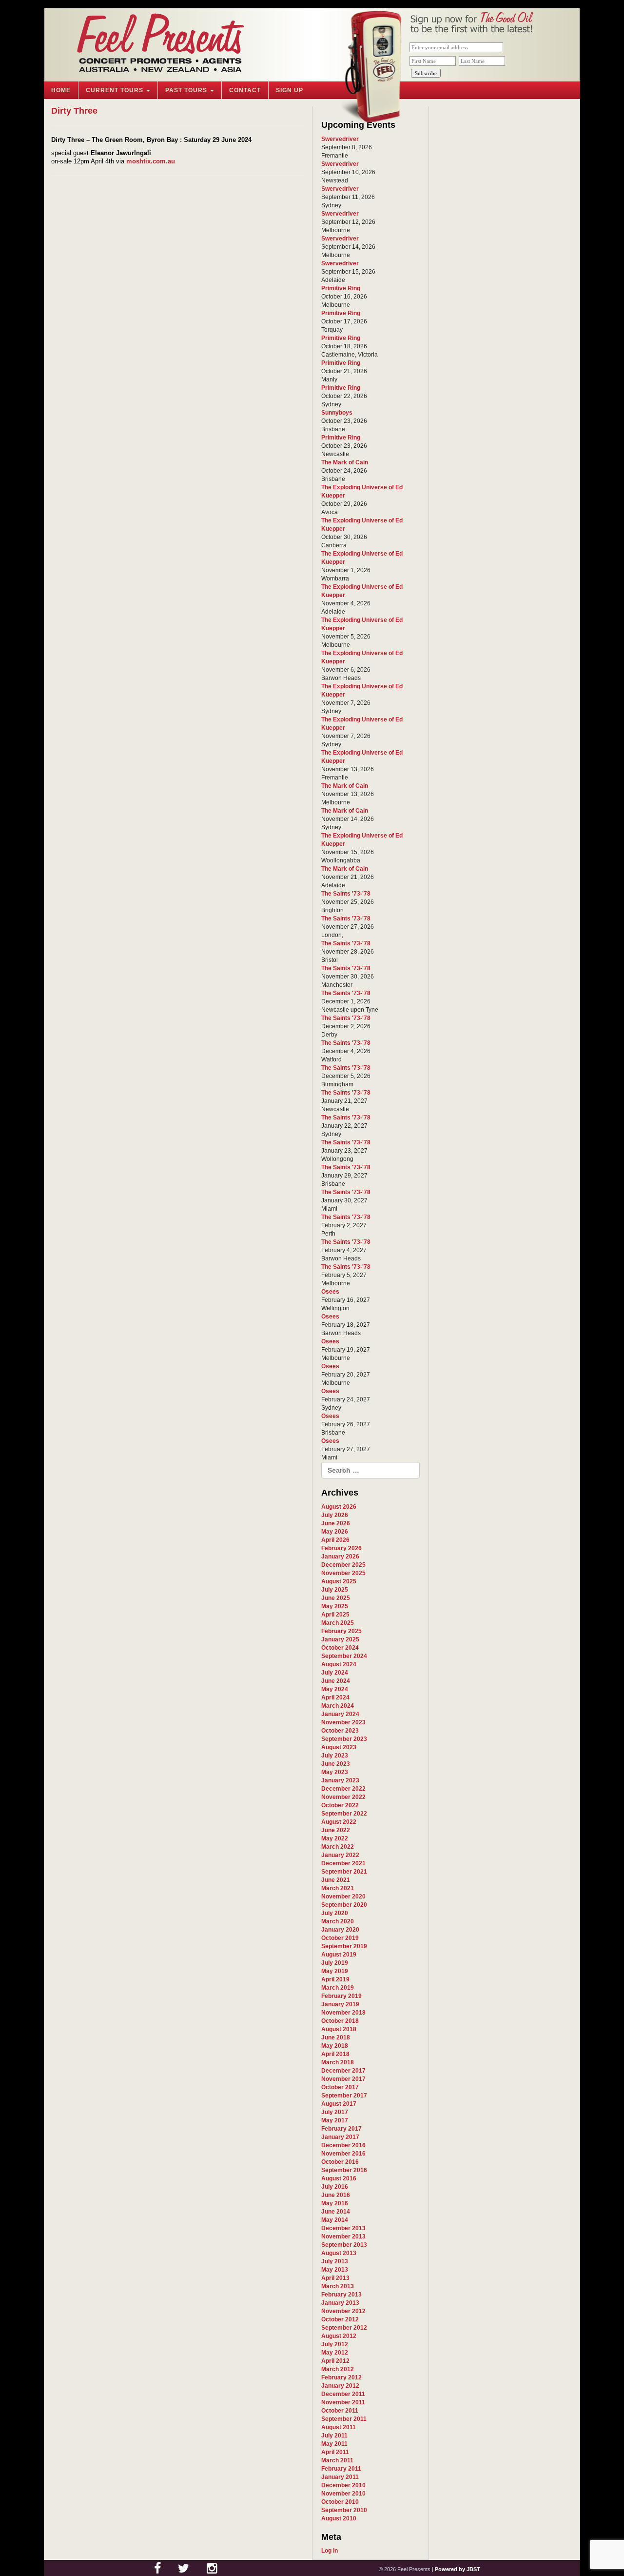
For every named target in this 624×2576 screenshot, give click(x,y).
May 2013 (335, 2270)
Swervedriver (340, 139)
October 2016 (340, 2162)
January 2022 (340, 1855)
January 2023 (340, 1780)
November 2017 (343, 2079)
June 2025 (336, 1598)
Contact (245, 90)
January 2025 (340, 1639)
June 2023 (336, 1764)
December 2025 (343, 1565)
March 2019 (338, 1988)
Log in (330, 2551)
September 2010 (344, 2510)
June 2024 (336, 1681)
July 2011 (334, 2436)
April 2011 (335, 2452)
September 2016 (344, 2170)
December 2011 (343, 2394)
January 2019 (340, 2004)
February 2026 (341, 1548)
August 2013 (339, 2253)
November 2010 (343, 2494)
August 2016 (339, 2178)
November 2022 (343, 1797)
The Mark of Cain (345, 462)
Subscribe (426, 73)
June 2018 (336, 2037)
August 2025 (339, 1581)
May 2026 (335, 1532)
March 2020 (338, 1921)
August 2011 (339, 2427)
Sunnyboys (337, 413)
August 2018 (339, 2029)
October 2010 (340, 2502)
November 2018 (343, 2013)
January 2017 (340, 2137)
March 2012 (338, 2369)
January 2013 (340, 2303)
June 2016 (336, 2195)
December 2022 (343, 1789)
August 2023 (339, 1747)
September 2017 (344, 2096)
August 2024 (339, 1664)
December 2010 (343, 2485)
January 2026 (340, 1557)
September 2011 (344, 2419)
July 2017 (335, 2112)
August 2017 (339, 2104)
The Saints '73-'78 (346, 894)
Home (61, 90)
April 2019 (335, 1979)
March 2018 (338, 2062)
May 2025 (335, 1606)
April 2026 (335, 1540)
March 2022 (338, 1847)
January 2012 (340, 2386)
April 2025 (335, 1615)
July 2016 (335, 2187)
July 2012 (335, 2344)
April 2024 (335, 1697)
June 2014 (336, 2212)
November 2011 (343, 2402)
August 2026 (339, 1507)
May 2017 (335, 2120)
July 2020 (335, 1913)
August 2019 (339, 1955)
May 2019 (335, 1971)
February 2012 (341, 2377)
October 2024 (340, 1648)
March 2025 (338, 1623)
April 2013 (335, 2278)
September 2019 (344, 1946)
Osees (330, 1292)
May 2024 (335, 1689)
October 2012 (340, 2319)
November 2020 (343, 1897)
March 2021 (338, 1888)
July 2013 (335, 2261)
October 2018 (340, 2021)
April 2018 (335, 2054)
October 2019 (340, 1938)
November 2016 (343, 2154)
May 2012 (335, 2353)
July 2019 (335, 1963)
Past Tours (187, 90)
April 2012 (335, 2361)
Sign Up (290, 90)
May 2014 (335, 2220)
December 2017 (343, 2071)
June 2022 (336, 1830)
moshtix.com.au (151, 161)
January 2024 (340, 1714)
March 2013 (338, 2286)
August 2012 (339, 2336)
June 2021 (336, 1880)
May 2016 (335, 2203)
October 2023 (340, 1731)
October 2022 (340, 1805)
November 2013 (343, 2237)
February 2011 (341, 2469)
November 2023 (343, 1722)
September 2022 (344, 1814)
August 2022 (339, 1822)
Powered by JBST (458, 2569)
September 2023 (344, 1739)
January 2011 (340, 2477)
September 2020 (344, 1905)
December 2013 (343, 2228)
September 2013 (344, 2245)
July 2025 (335, 1590)
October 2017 (340, 2087)
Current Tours (116, 90)
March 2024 (338, 1706)
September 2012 (344, 2328)
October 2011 (340, 2411)
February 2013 (341, 2295)
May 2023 (335, 1772)
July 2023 (335, 1756)
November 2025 (343, 1573)
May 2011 (334, 2444)
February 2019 (341, 1996)
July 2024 (335, 1673)
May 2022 (335, 1838)
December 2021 (343, 1863)
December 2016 (343, 2145)
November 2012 (343, 2311)
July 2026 (335, 1515)
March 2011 (337, 2460)
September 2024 (344, 1656)
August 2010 (339, 2518)
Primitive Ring (341, 288)
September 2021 (344, 1872)
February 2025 (341, 1631)
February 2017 (341, 2129)
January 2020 (340, 1930)
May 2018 (335, 2046)
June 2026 (336, 1523)
